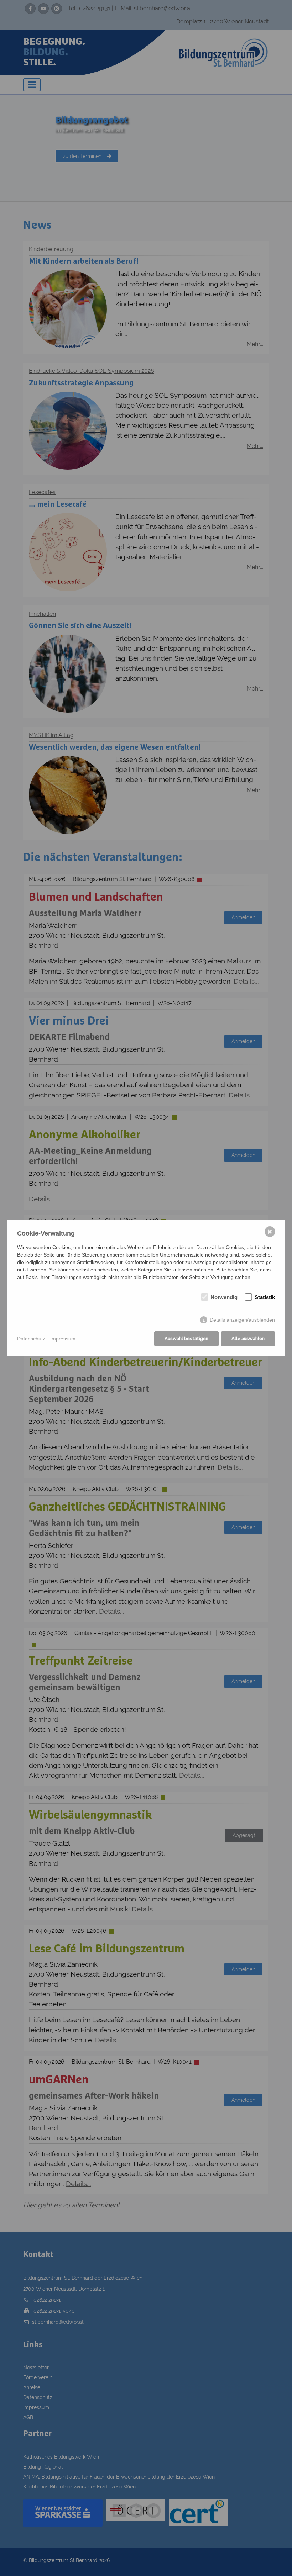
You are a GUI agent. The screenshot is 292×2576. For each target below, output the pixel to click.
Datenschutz (31, 1339)
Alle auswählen (248, 1339)
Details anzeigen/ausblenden (242, 1320)
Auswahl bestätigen (186, 1339)
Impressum (63, 1339)
